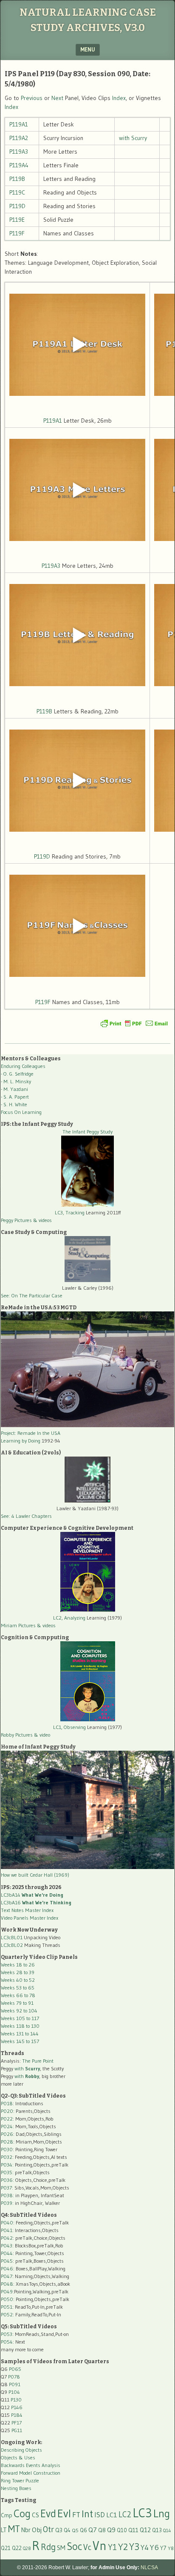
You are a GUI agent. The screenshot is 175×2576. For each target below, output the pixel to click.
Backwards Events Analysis (31, 2465)
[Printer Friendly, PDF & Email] (134, 1023)
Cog (22, 2513)
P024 (7, 2126)
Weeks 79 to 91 (17, 2003)
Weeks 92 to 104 (19, 2011)
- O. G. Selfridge (17, 1074)
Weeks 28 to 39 (18, 1972)
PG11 (17, 2430)
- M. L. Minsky (16, 1081)
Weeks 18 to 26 (18, 1965)
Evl (64, 2513)
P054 (7, 2342)
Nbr (26, 2530)
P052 (7, 2314)
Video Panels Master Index (30, 1918)
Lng (162, 2513)
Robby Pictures (17, 1735)
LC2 (125, 2514)
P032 (7, 2157)
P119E (17, 220)
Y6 (154, 2547)
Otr (48, 2529)
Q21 (6, 2548)
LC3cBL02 (12, 1945)
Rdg (48, 2547)
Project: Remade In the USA (31, 1433)
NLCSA (149, 2567)
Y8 (171, 2548)
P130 (16, 2400)
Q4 (67, 2530)
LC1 (112, 2515)
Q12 (145, 2530)
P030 (7, 2149)
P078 (14, 2377)
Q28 (27, 2549)
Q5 (75, 2530)
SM (61, 2548)
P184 (17, 2415)
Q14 (167, 2530)
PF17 (17, 2423)
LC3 (142, 2513)
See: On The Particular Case (32, 1295)
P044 (7, 2253)
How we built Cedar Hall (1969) (35, 1875)
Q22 (17, 2548)
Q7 (93, 2530)
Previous (32, 98)
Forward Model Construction (31, 2473)
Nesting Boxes (16, 2488)
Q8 (102, 2530)
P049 (7, 2291)
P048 (7, 2284)
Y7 (163, 2548)
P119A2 (19, 138)
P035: (8, 2172)
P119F (17, 233)
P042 (7, 2238)
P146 (17, 2407)
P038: (7, 2195)
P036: (7, 2180)
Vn (100, 2546)
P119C (17, 192)
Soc (74, 2546)
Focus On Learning (21, 1112)
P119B (17, 179)
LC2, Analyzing (69, 1618)
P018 (7, 2103)
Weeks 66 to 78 (18, 1995)
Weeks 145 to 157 (20, 2041)
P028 (7, 2142)
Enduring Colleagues (23, 1066)
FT (76, 2515)
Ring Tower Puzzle (20, 2480)
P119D (17, 206)
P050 (7, 2299)
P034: (7, 2165)
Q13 (157, 2530)
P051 (7, 2307)
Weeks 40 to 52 (18, 1980)
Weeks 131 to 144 (20, 2034)
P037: (7, 2188)
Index (119, 98)
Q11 (133, 2530)
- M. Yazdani (14, 1089)
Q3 (59, 2530)
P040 (7, 2223)
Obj (37, 2530)
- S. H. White (14, 1104)
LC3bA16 (36, 1902)
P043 (7, 2245)
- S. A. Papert (15, 1097)
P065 (15, 2369)
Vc (87, 2547)
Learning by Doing (21, 1441)
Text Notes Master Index (27, 1910)
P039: (7, 2203)
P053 (7, 2334)
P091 (15, 2384)
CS (35, 2515)
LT (4, 2530)
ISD (100, 2515)
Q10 (122, 2530)
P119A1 (19, 124)
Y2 (123, 2547)
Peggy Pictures (16, 1220)
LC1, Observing (69, 1727)
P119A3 (19, 152)
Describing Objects (21, 2450)
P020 (7, 2111)
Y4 (145, 2547)
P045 (7, 2261)
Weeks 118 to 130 (20, 2026)
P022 (7, 2119)
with (27, 2068)
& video (42, 1735)
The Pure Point (38, 2061)
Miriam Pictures (18, 1625)
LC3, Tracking (70, 1212)
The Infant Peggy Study (87, 1132)
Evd (48, 2514)
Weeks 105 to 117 (20, 2018)
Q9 (111, 2530)
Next (57, 98)
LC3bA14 (32, 1895)
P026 (7, 2134)
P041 (7, 2230)
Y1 (112, 2547)
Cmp (7, 2515)
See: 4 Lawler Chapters (26, 1516)
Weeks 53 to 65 (18, 1988)
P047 (7, 2276)
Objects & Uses (18, 2457)
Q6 (83, 2530)
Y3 (134, 2547)
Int (87, 2514)
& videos (42, 1220)
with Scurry (133, 138)
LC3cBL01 (12, 1937)
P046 (7, 2268)
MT (14, 2529)
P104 (14, 2392)
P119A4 (19, 165)
